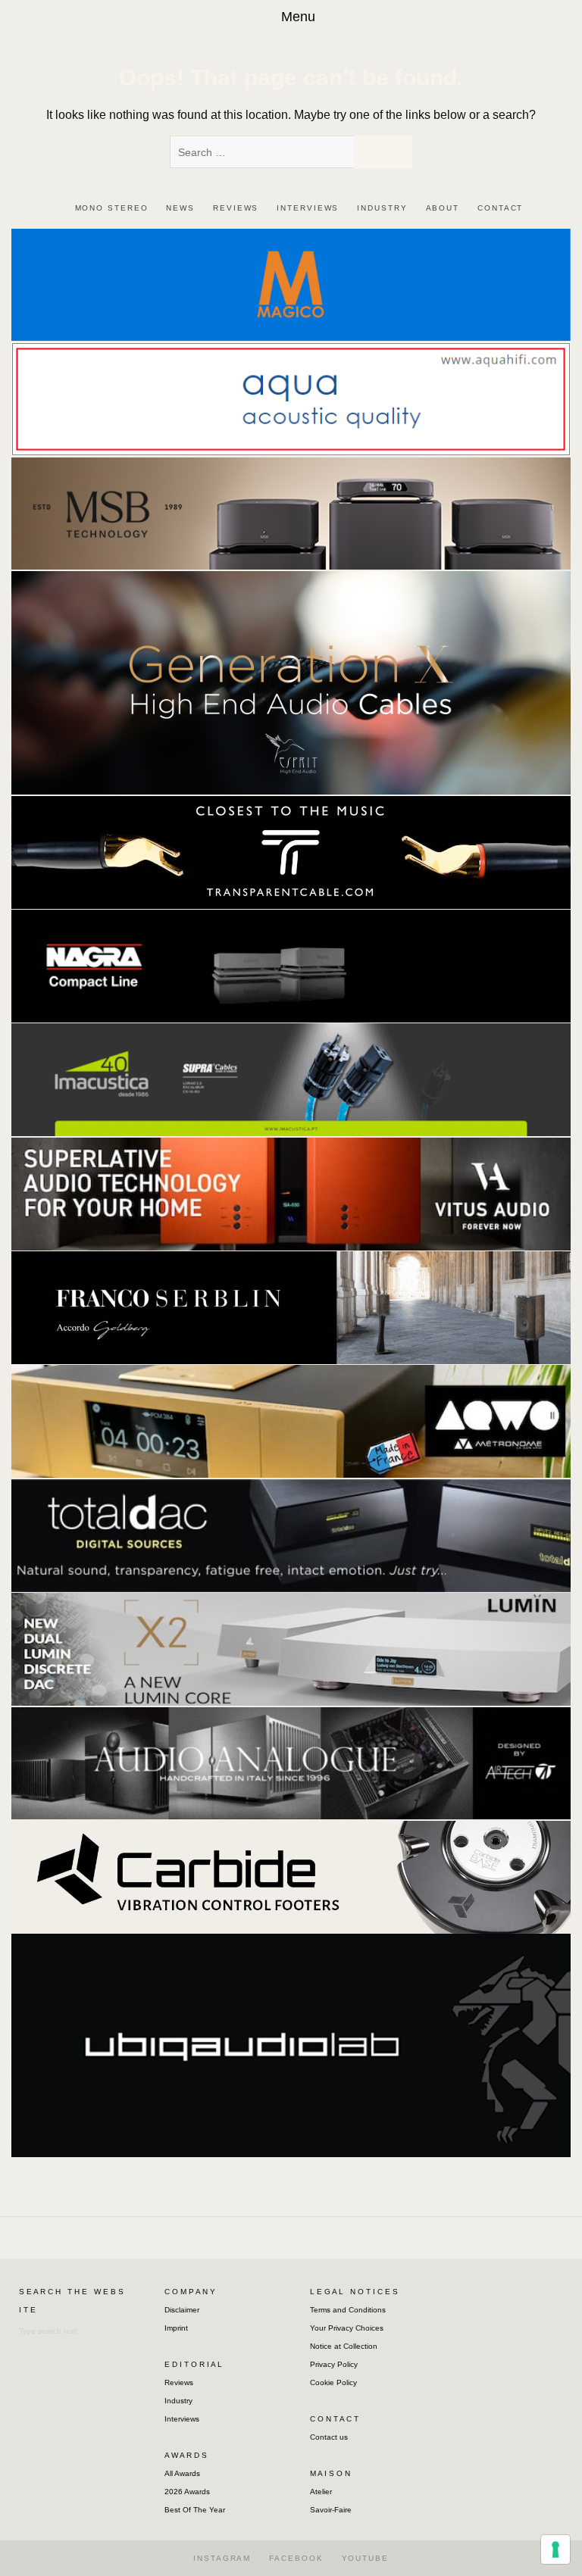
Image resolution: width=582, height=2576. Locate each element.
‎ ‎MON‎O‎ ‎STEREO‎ (110, 208)
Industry (178, 2401)
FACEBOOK (296, 2558)
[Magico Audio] (291, 284)
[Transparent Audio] (291, 851)
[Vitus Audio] (291, 1193)
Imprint (176, 2328)
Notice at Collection (344, 2346)
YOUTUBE (365, 2558)
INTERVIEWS (308, 208)
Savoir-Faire (331, 2510)
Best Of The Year (195, 2510)
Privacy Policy (334, 2364)
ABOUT (443, 208)
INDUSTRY (382, 208)
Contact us (329, 2437)
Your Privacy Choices (347, 2328)
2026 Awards (187, 2492)
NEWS (180, 208)
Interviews (182, 2419)
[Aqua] (291, 398)
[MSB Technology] (291, 512)
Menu (298, 17)
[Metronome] (291, 1421)
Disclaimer (182, 2310)
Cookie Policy (333, 2382)
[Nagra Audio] (291, 965)
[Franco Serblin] (291, 1307)
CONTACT (500, 208)
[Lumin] (291, 1649)
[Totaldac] (291, 1534)
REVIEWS (236, 208)
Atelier (321, 2492)
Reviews (179, 2382)
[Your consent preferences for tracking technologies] (555, 2549)
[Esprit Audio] (291, 682)
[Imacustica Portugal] (291, 1079)
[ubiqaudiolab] (291, 2044)
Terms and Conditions (348, 2310)
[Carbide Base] (291, 1762)
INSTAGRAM (222, 2558)
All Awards (182, 2473)
